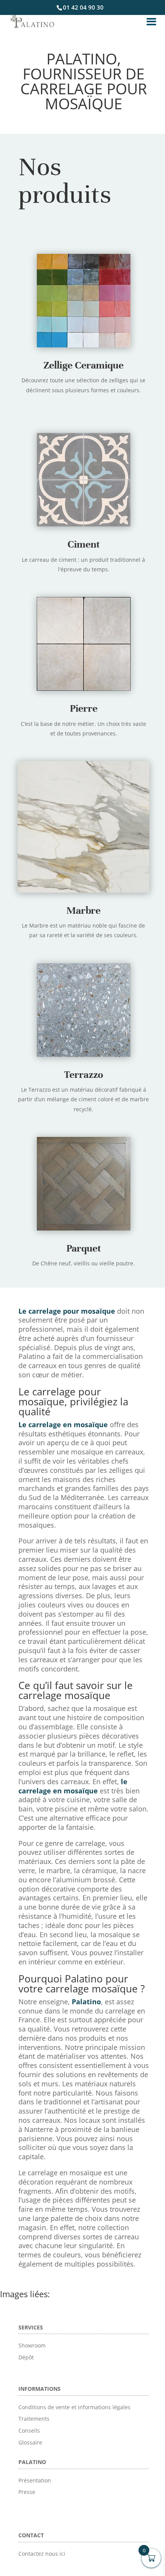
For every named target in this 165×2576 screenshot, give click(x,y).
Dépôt (26, 2357)
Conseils (29, 2430)
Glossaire (30, 2442)
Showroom (32, 2345)
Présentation (35, 2480)
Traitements (34, 2419)
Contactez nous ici (42, 2554)
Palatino (86, 2002)
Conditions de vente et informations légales (74, 2407)
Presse (27, 2492)
